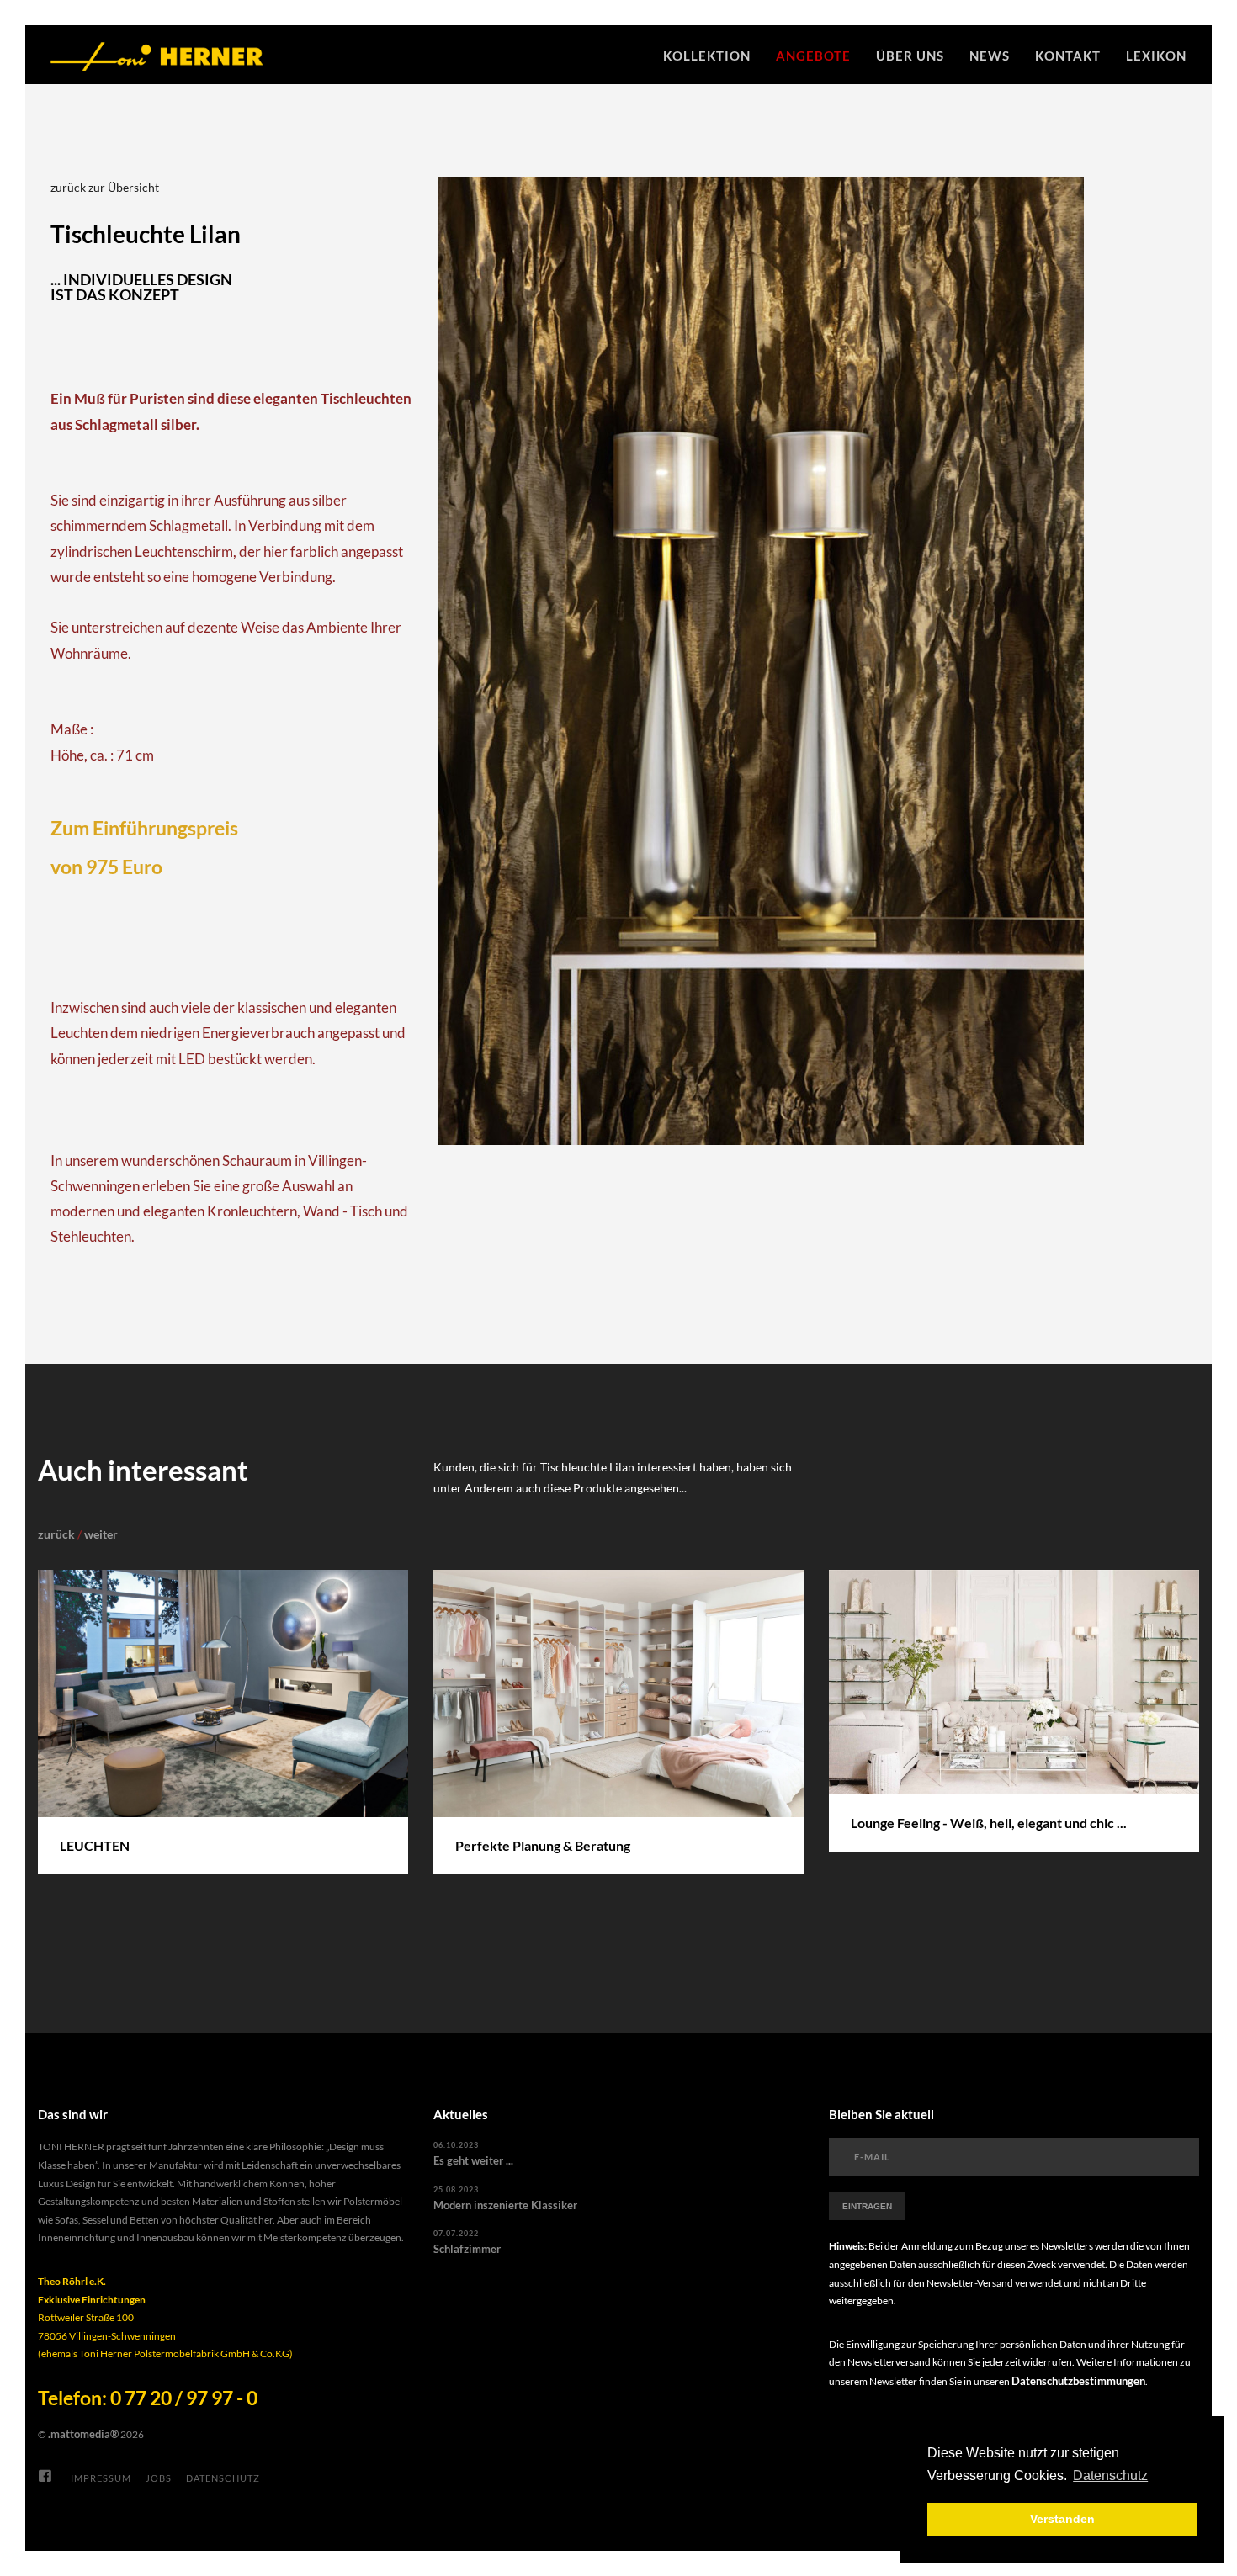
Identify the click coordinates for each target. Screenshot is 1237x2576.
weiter (101, 1534)
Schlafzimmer (467, 2249)
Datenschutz (223, 2478)
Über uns (910, 56)
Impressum (101, 2478)
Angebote (813, 56)
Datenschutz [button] (1110, 2475)
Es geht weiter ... (473, 2160)
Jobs (159, 2478)
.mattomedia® (83, 2434)
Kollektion (707, 56)
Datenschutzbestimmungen (1078, 2381)
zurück (56, 1534)
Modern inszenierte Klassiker (505, 2205)
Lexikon (1156, 56)
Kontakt (1068, 56)
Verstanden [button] (1062, 2519)
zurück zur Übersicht (105, 187)
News (990, 56)
